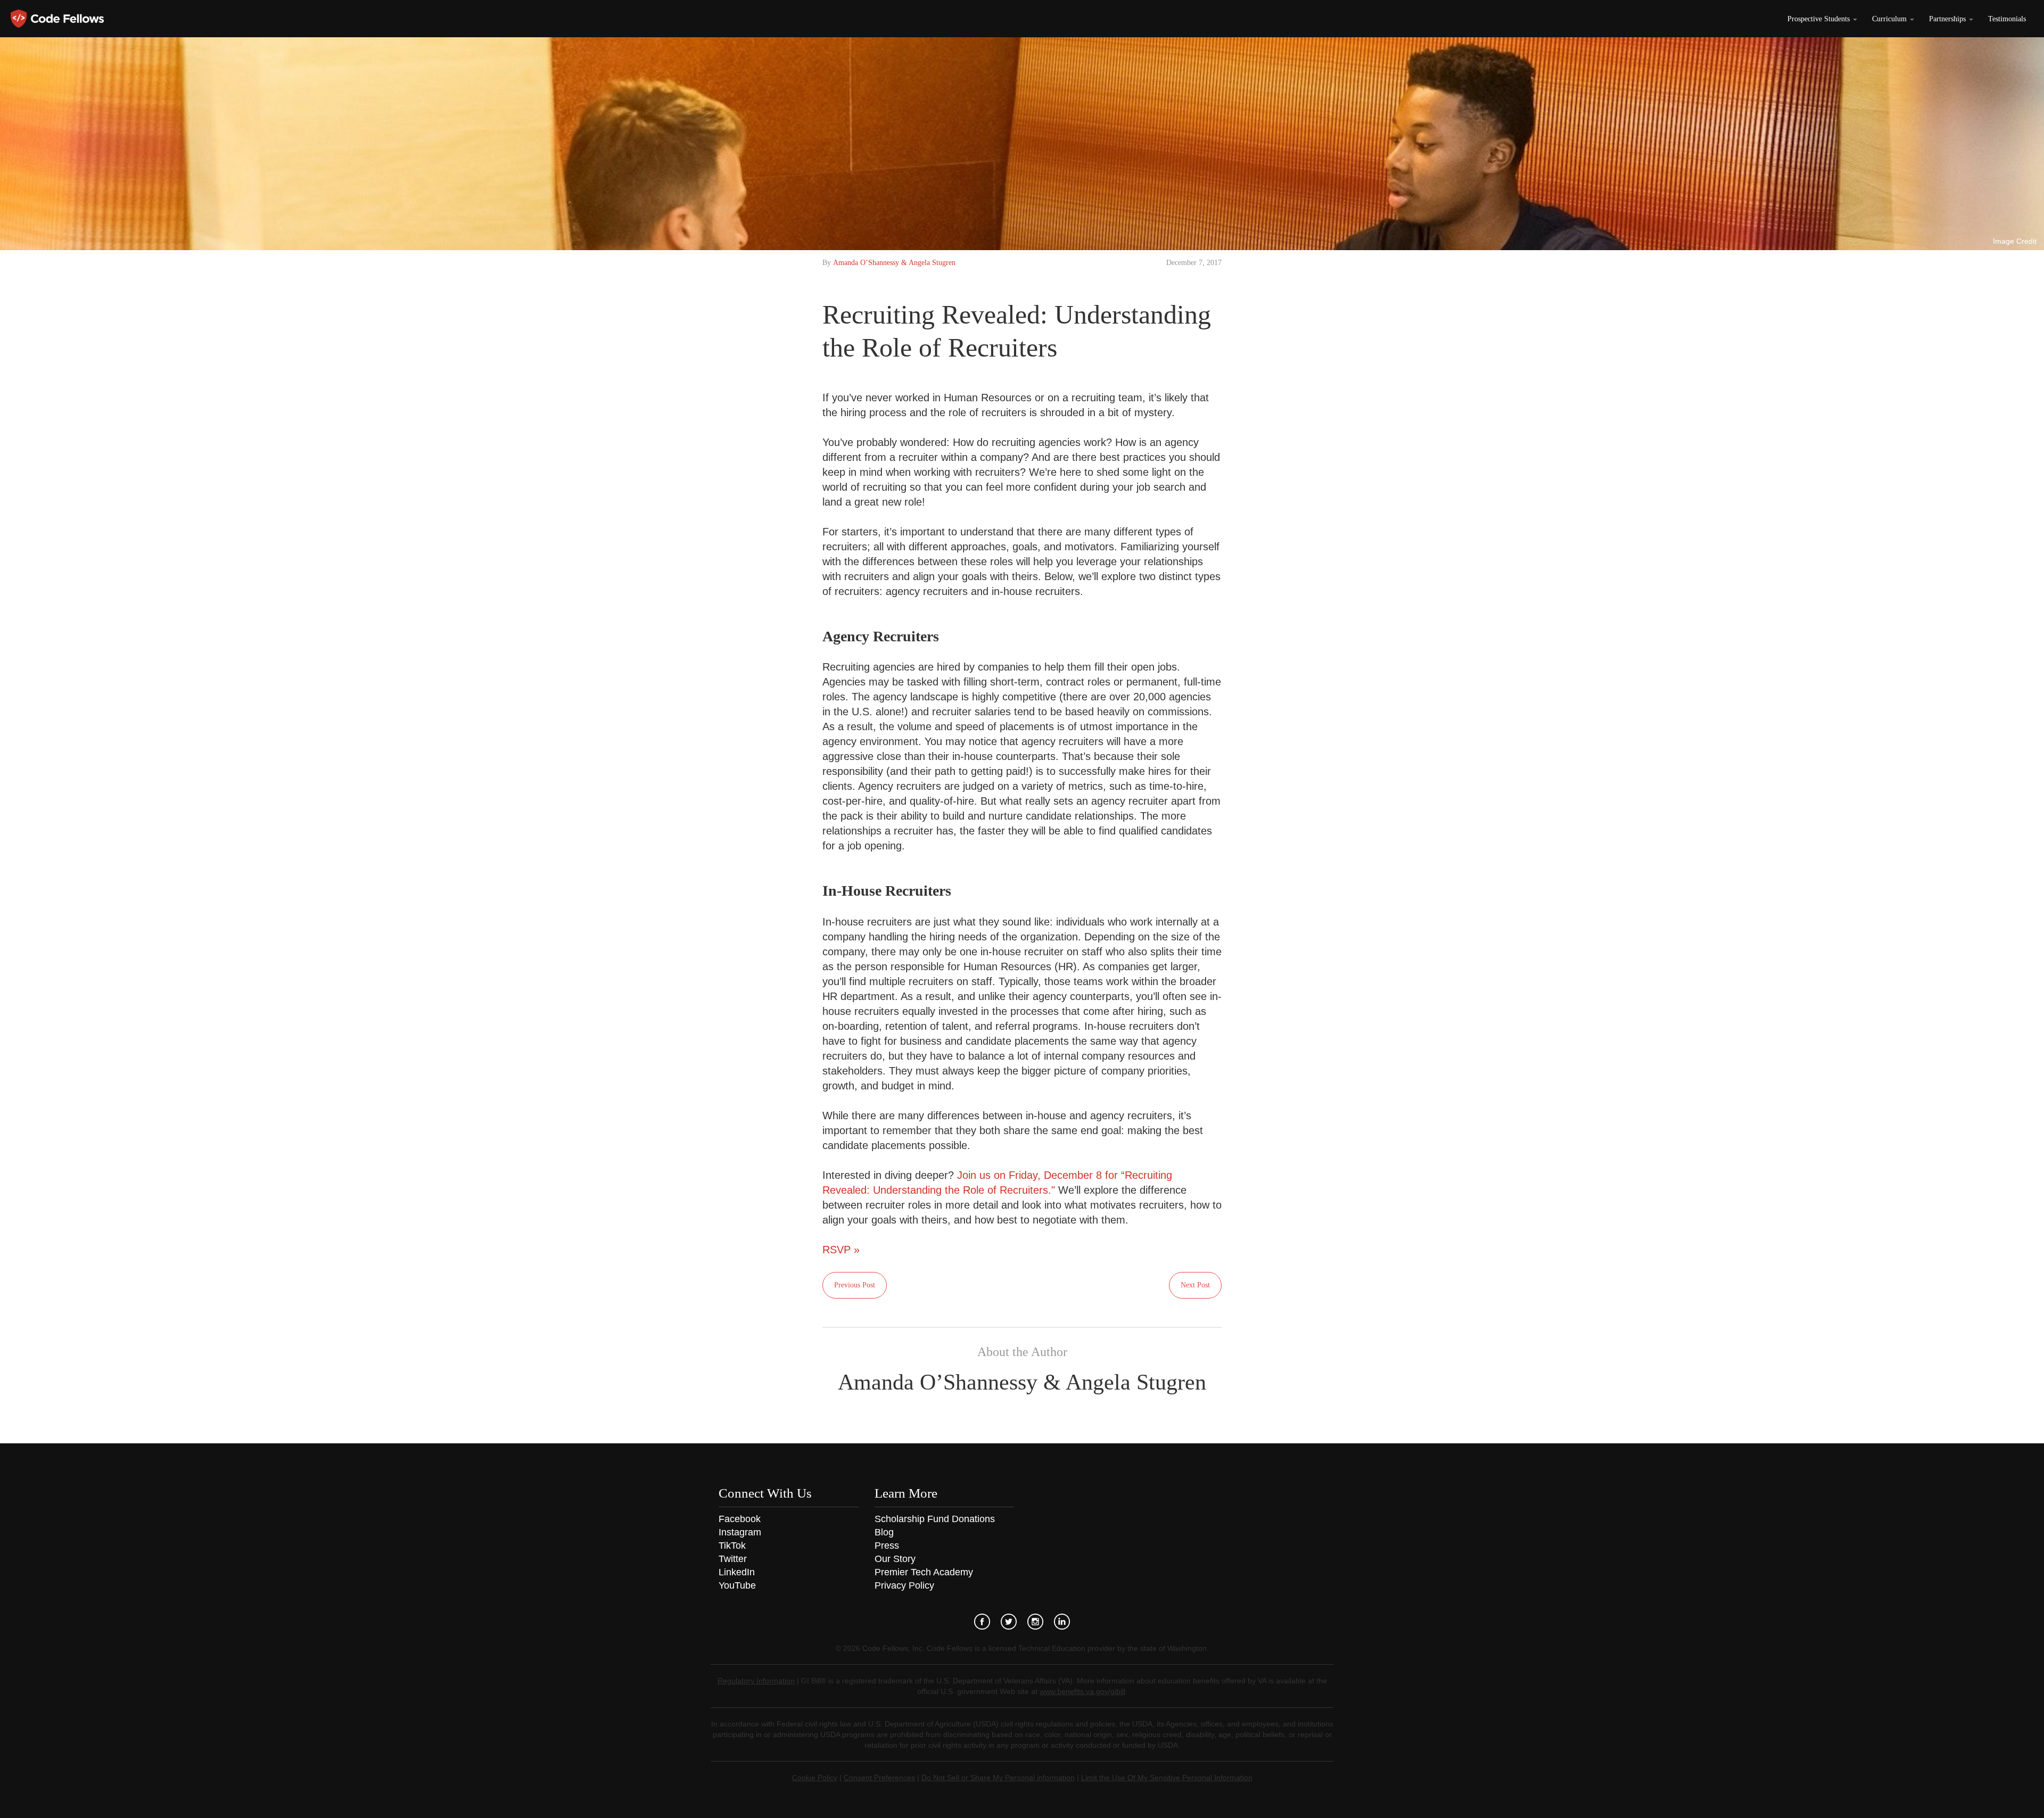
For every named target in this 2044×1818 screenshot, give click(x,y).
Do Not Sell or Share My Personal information (998, 1778)
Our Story (895, 1559)
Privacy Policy (904, 1585)
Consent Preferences (879, 1778)
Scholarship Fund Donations (935, 1519)
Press (887, 1546)
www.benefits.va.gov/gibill (1082, 1691)
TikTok (732, 1546)
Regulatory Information (756, 1681)
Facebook (740, 1519)
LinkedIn (737, 1572)
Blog (884, 1532)
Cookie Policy (815, 1778)
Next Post (1195, 1285)
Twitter (733, 1559)
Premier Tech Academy (924, 1572)
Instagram (740, 1532)
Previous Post (855, 1285)
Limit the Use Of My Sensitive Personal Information (1167, 1778)
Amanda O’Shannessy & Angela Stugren (894, 263)
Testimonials (2007, 19)
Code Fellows (57, 19)
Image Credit (2015, 241)
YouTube (737, 1585)
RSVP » (841, 1250)
